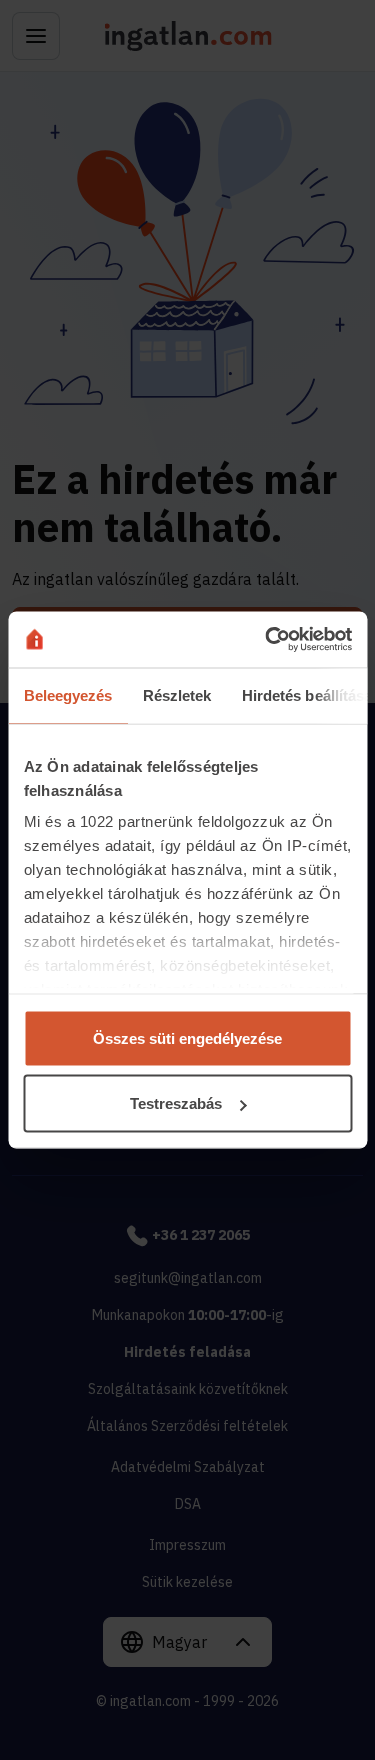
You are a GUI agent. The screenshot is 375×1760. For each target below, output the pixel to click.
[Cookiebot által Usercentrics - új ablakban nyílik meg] (267, 640)
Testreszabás (176, 1103)
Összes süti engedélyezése (187, 1037)
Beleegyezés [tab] (67, 694)
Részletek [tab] (176, 694)
